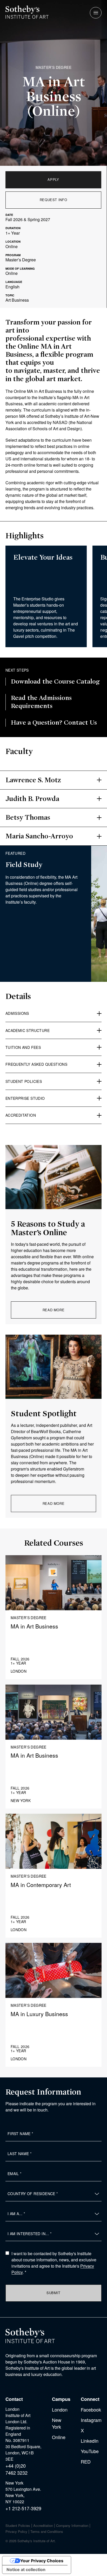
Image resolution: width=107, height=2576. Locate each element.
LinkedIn (90, 2441)
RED (86, 2461)
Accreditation (43, 2525)
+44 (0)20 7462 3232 (16, 2469)
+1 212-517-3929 (23, 2508)
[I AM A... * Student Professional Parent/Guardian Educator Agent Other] (53, 2214)
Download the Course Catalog (55, 681)
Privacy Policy (16, 2531)
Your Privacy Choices (42, 2561)
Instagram (91, 2420)
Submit (53, 2293)
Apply (53, 179)
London (60, 2409)
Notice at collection (26, 2570)
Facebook (91, 2409)
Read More (54, 1310)
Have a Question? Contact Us (54, 723)
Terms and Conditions (47, 2531)
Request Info (53, 200)
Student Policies (18, 2525)
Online (59, 2437)
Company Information (72, 2525)
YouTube (90, 2451)
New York (57, 2423)
